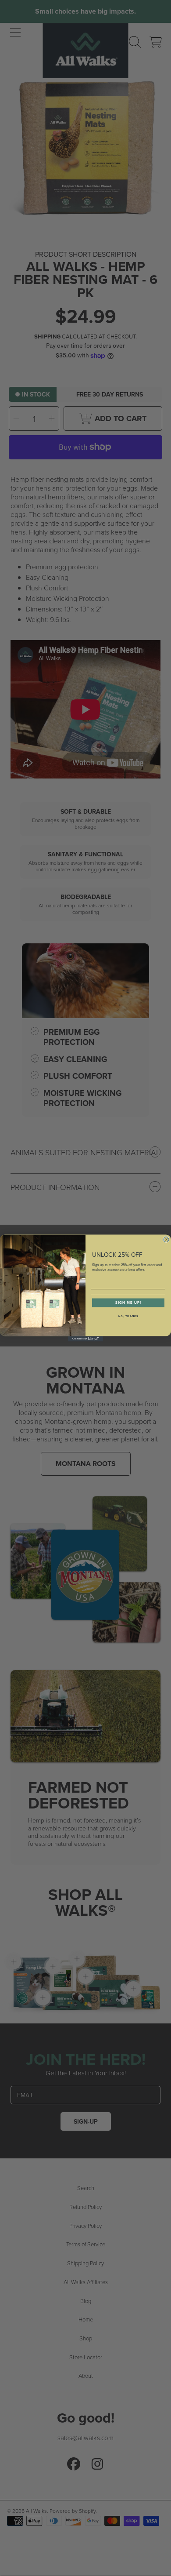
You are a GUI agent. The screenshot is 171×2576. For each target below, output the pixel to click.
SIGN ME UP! (128, 1303)
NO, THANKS (128, 1316)
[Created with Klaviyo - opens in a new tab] (85, 1339)
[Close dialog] (166, 1239)
